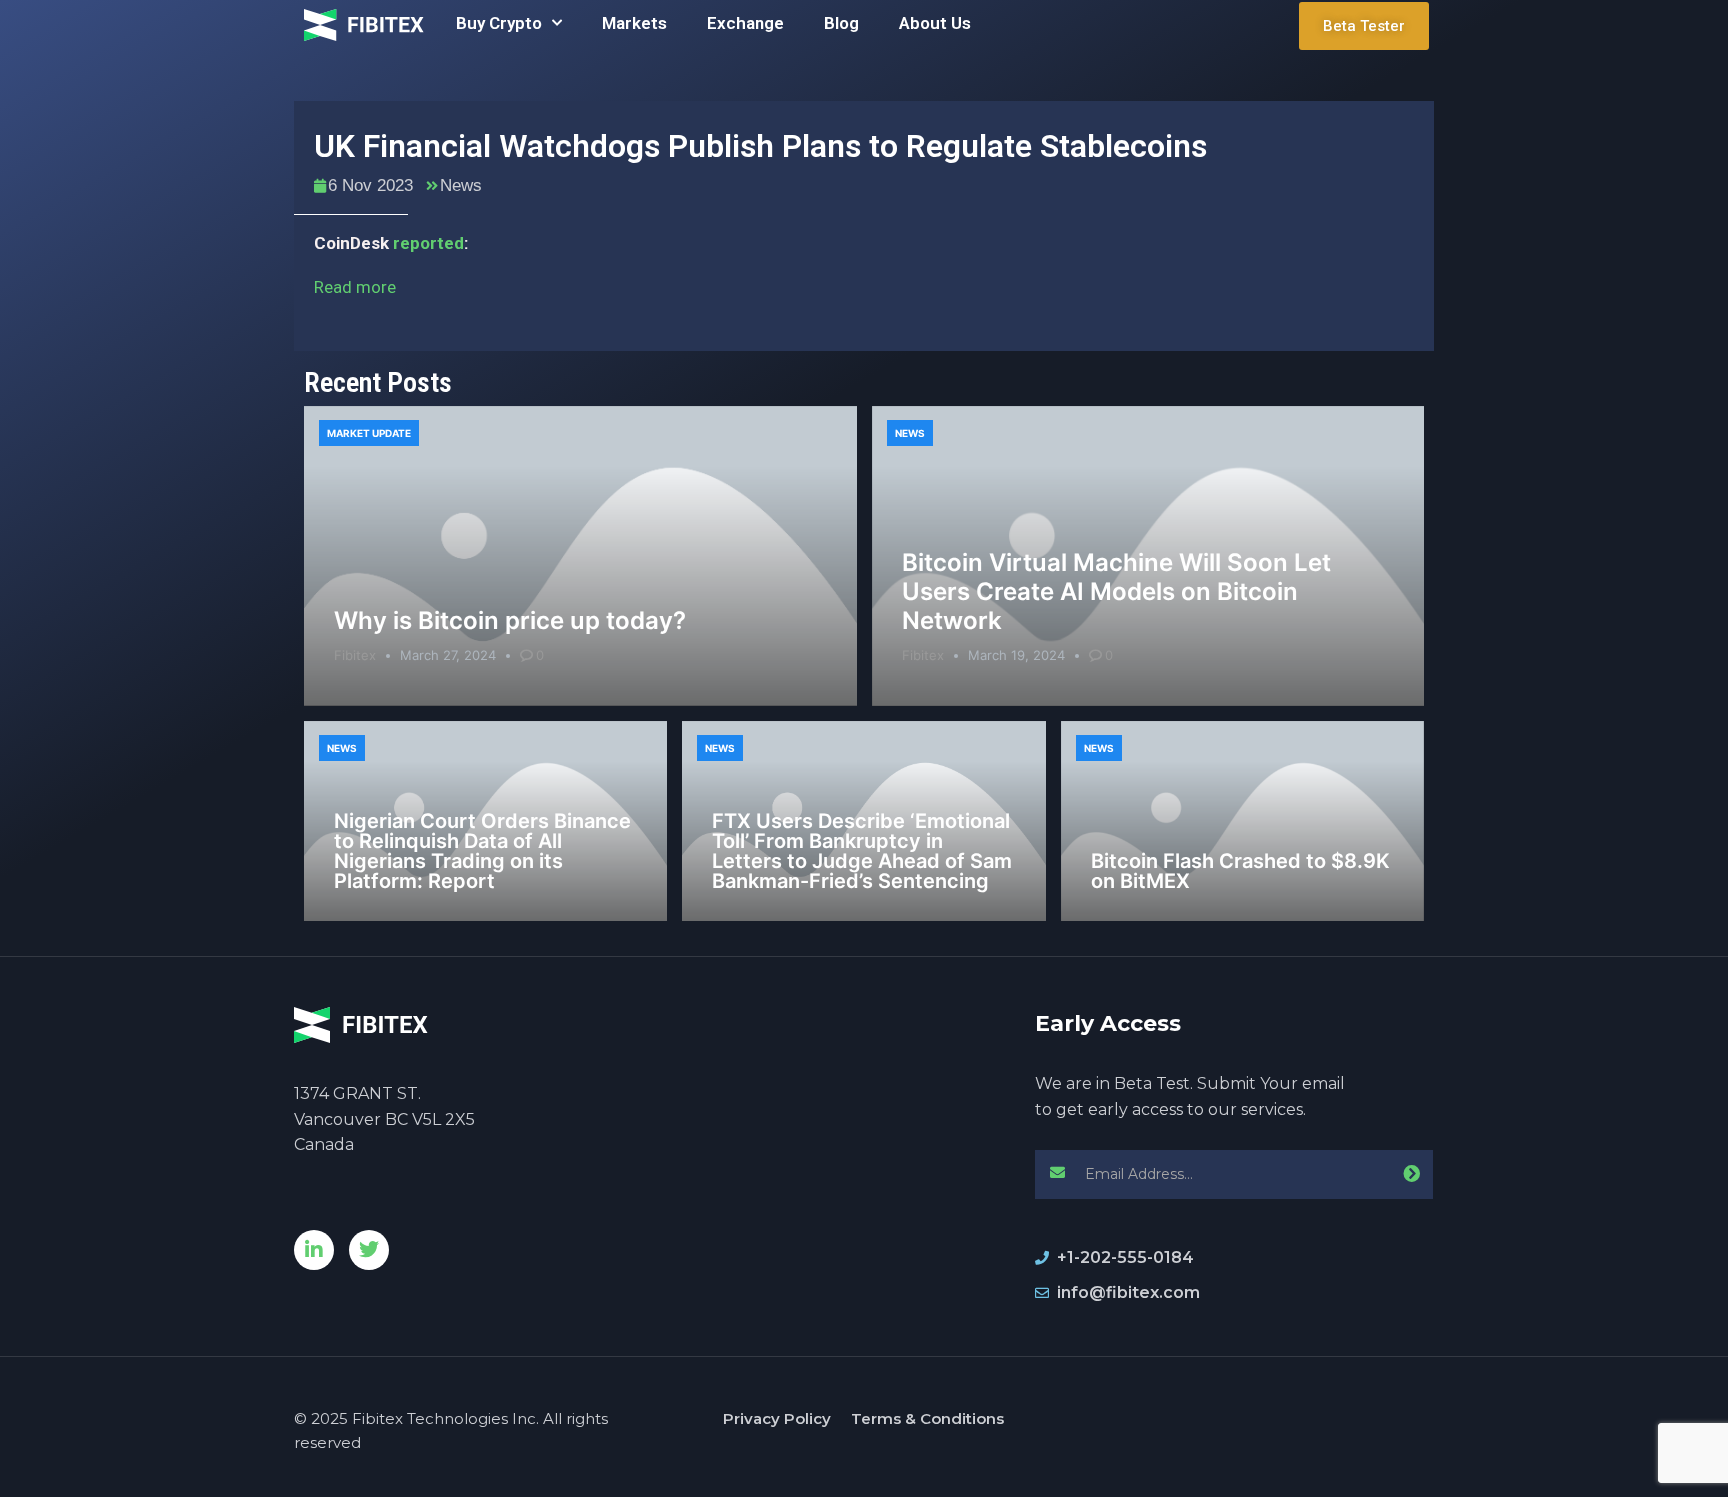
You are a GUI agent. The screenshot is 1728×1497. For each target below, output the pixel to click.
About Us (935, 23)
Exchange (745, 23)
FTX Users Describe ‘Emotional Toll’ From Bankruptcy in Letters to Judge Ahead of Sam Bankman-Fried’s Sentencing (862, 851)
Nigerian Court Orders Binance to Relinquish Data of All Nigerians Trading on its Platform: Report (482, 851)
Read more (355, 287)
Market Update (369, 433)
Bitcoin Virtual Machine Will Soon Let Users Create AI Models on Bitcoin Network (1116, 591)
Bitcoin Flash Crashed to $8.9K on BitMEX (1240, 871)
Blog (841, 23)
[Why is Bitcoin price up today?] (580, 556)
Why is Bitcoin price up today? (510, 620)
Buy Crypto (499, 23)
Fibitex (355, 655)
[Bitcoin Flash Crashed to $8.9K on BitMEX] (1242, 821)
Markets (634, 23)
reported (428, 243)
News (461, 185)
